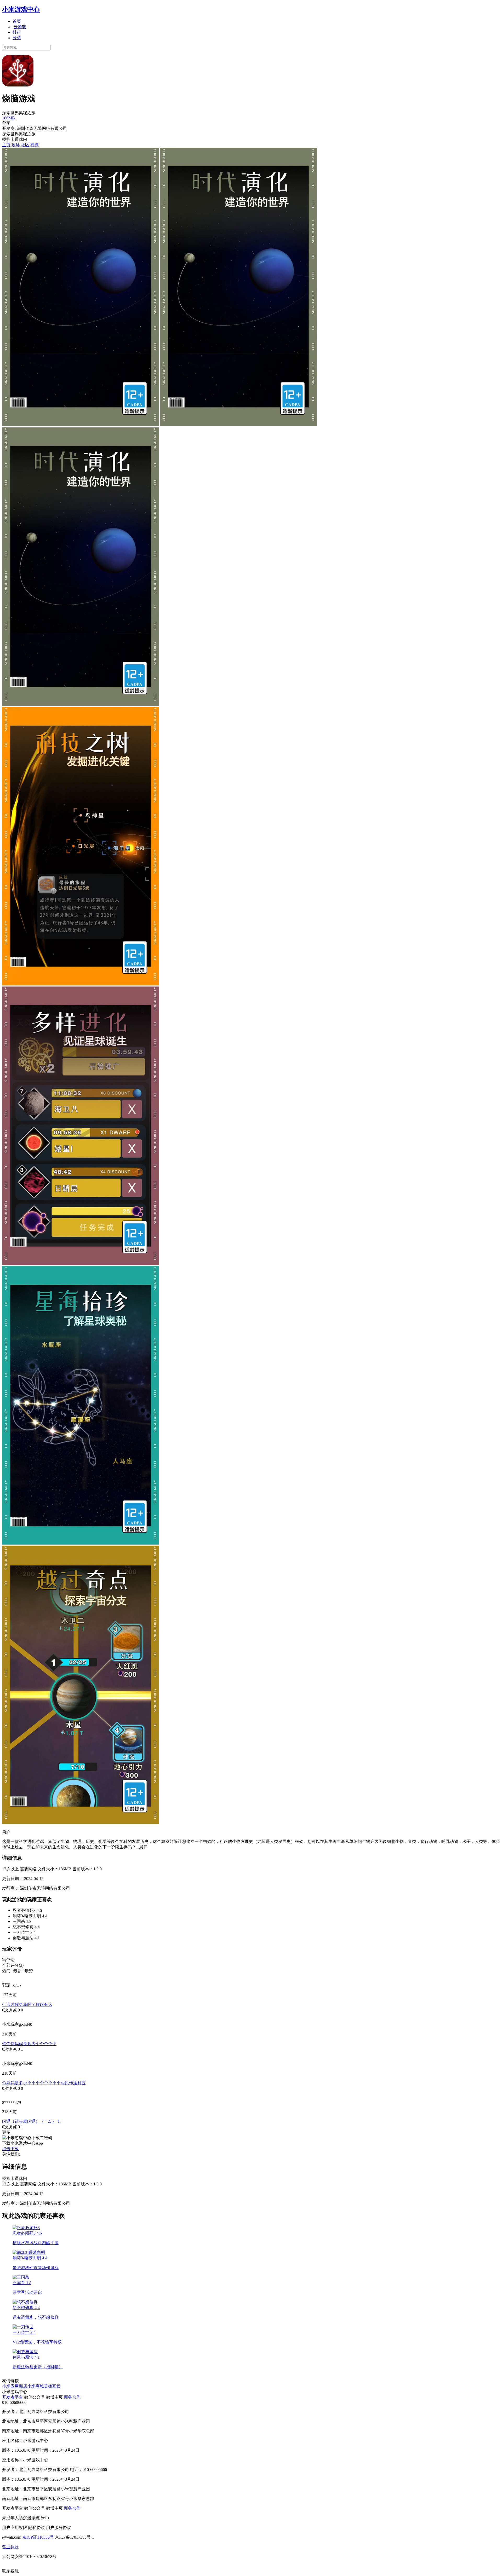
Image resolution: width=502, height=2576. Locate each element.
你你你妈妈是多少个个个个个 (29, 2044)
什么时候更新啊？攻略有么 (27, 2004)
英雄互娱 (52, 2386)
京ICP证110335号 (38, 2537)
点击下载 (10, 2149)
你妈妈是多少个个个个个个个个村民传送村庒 (44, 2083)
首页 (17, 21)
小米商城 (36, 2386)
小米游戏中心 (21, 9)
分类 (17, 38)
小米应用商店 (15, 2386)
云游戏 (20, 27)
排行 (17, 32)
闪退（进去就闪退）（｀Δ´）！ (31, 2121)
